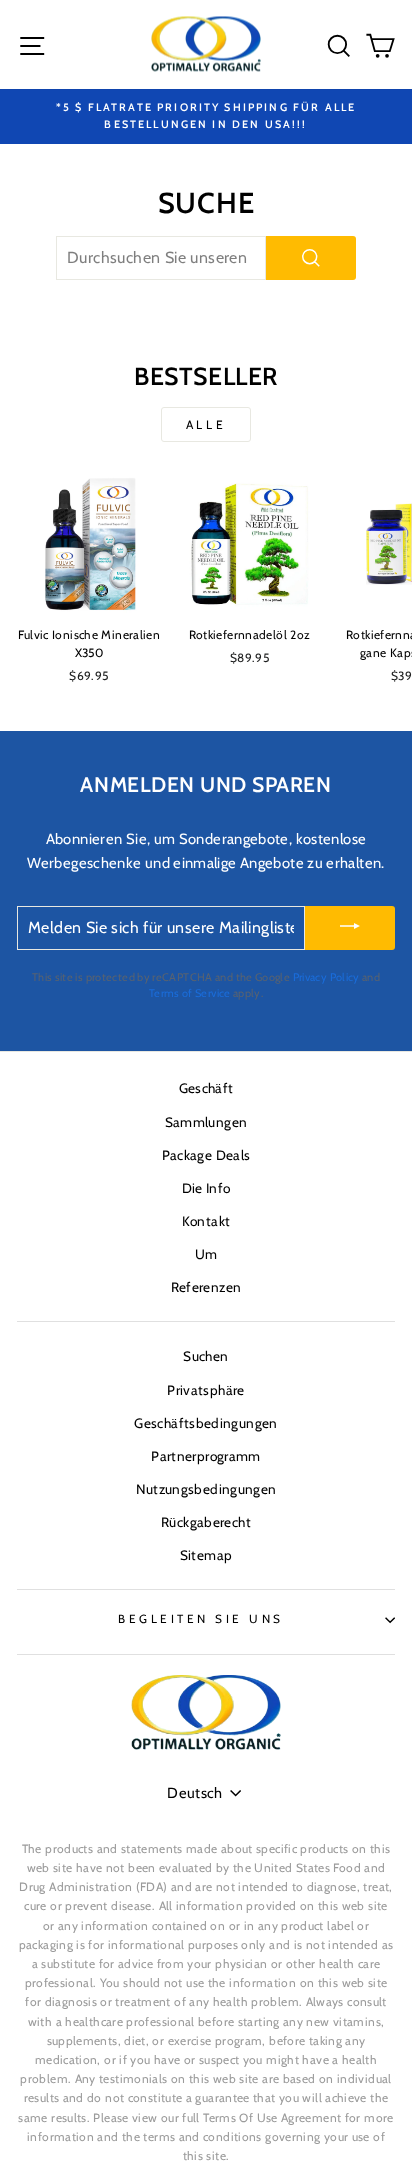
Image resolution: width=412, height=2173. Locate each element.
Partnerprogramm (206, 1456)
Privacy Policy (326, 977)
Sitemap (206, 1555)
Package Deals (206, 1155)
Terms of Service (190, 993)
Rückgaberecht (206, 1522)
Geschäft (206, 1088)
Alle (206, 424)
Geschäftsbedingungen (205, 1423)
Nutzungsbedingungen (206, 1489)
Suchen (205, 1356)
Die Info (206, 1188)
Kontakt (206, 1221)
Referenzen (206, 1287)
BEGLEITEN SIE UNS (201, 1619)
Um (206, 1254)
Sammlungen (206, 1122)
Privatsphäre (205, 1390)
